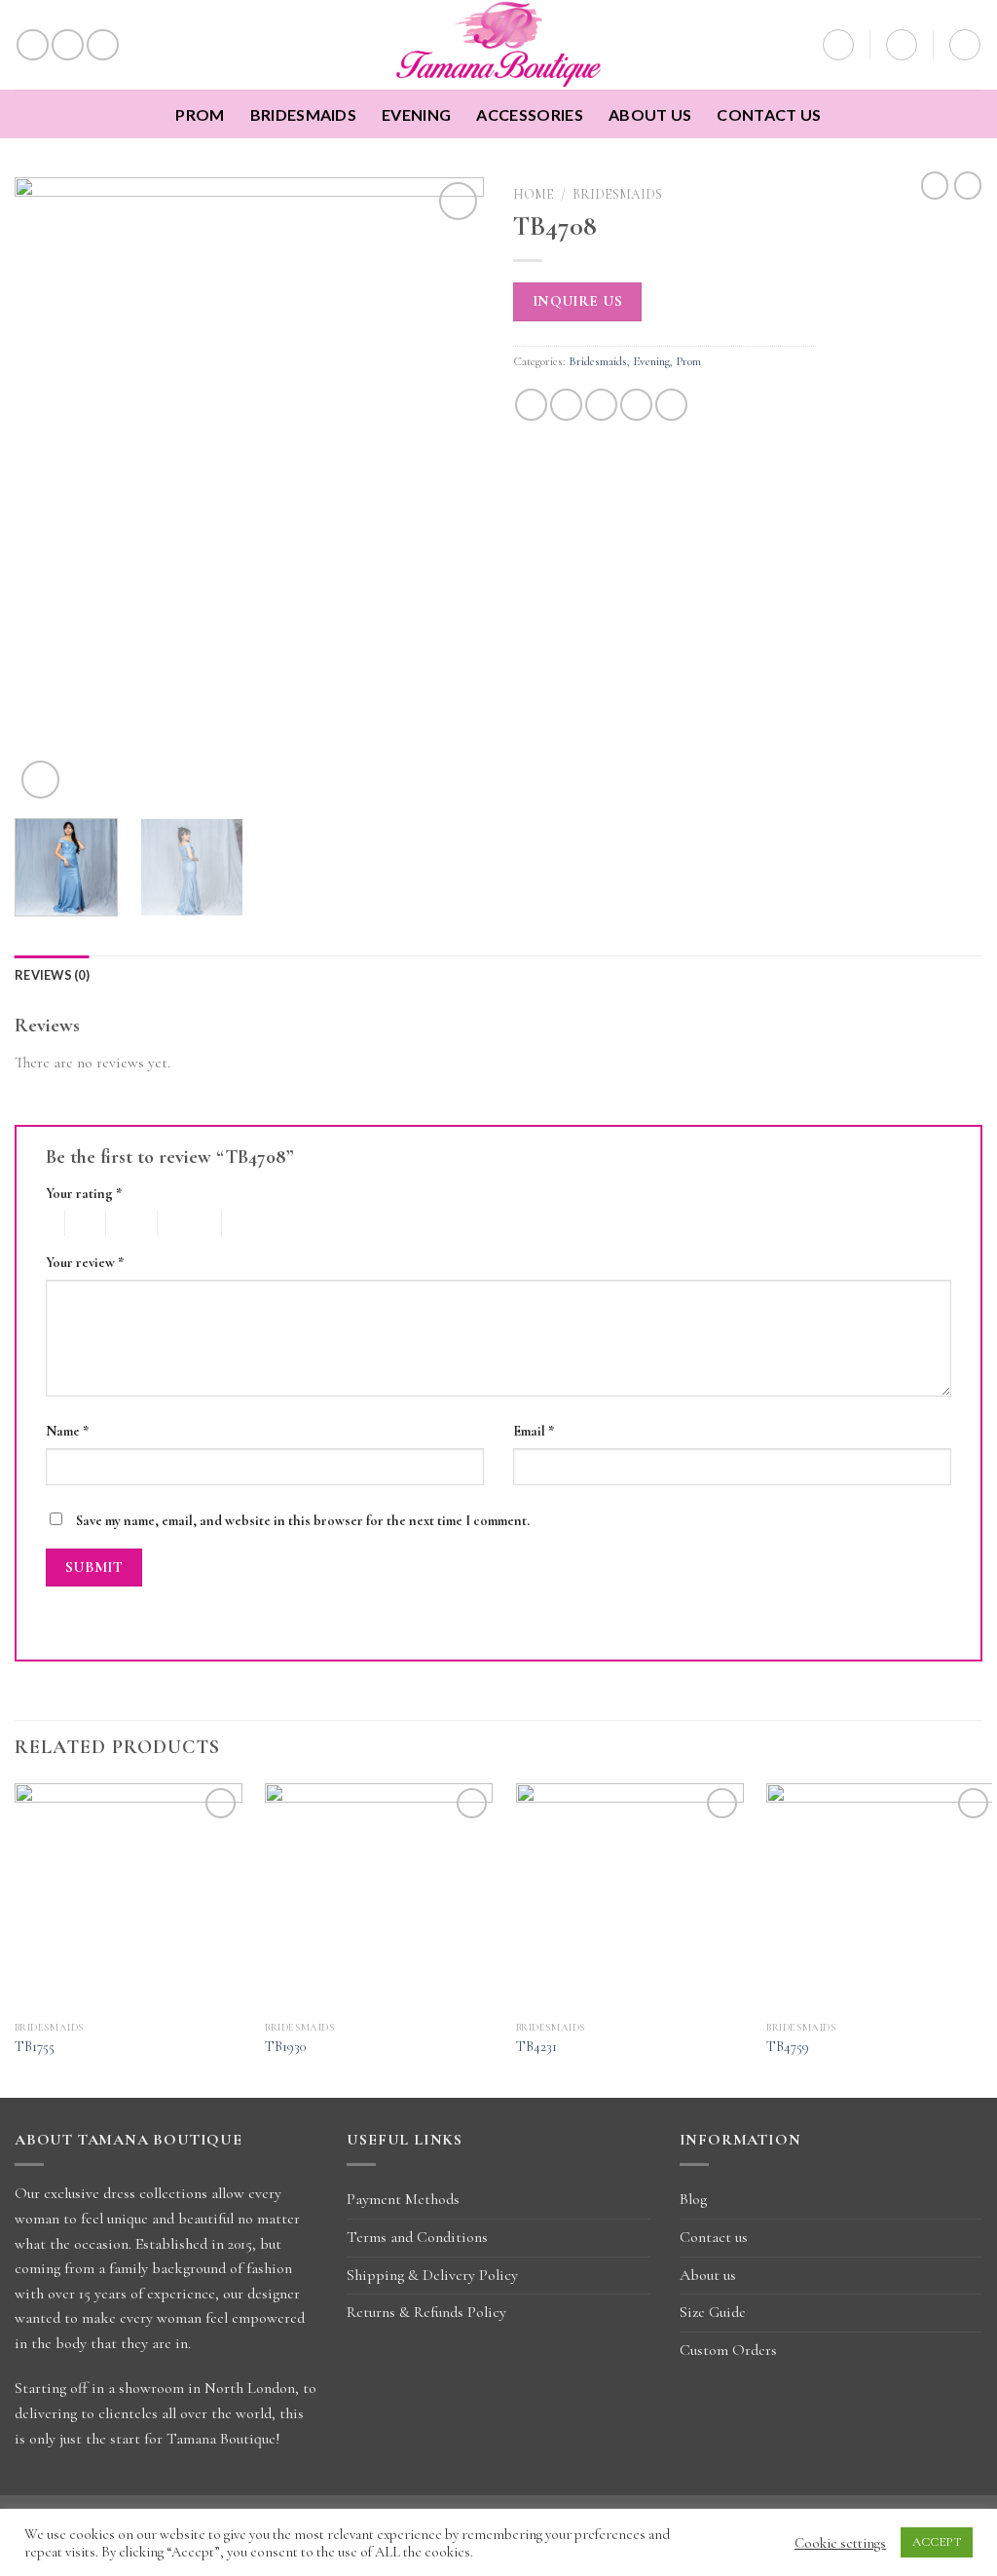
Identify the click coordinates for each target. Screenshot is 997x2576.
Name (67, 1431)
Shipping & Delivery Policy (432, 2275)
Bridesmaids (304, 114)
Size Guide (713, 2312)
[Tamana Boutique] (499, 45)
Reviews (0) (52, 975)
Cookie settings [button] (840, 2543)
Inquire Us (578, 301)
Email (534, 1431)
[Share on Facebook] (531, 405)
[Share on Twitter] (566, 405)
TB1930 (285, 2047)
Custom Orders (728, 2350)
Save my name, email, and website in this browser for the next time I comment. (303, 1521)
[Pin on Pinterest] (636, 405)
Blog (693, 2199)
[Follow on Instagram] (68, 45)
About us (650, 114)
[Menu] (965, 45)
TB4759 (788, 2047)
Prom (200, 114)
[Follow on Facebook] (33, 45)
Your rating (84, 1194)
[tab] (52, 975)
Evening (416, 114)
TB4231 (536, 2047)
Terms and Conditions (417, 2237)
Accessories (530, 114)
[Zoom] (40, 780)
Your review (85, 1263)
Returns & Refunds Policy (426, 2312)
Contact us (769, 114)
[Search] (838, 45)
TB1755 (35, 2047)
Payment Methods (403, 2199)
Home (534, 194)
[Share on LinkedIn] (671, 405)
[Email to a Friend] (601, 405)
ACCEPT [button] (937, 2542)
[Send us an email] (103, 45)
